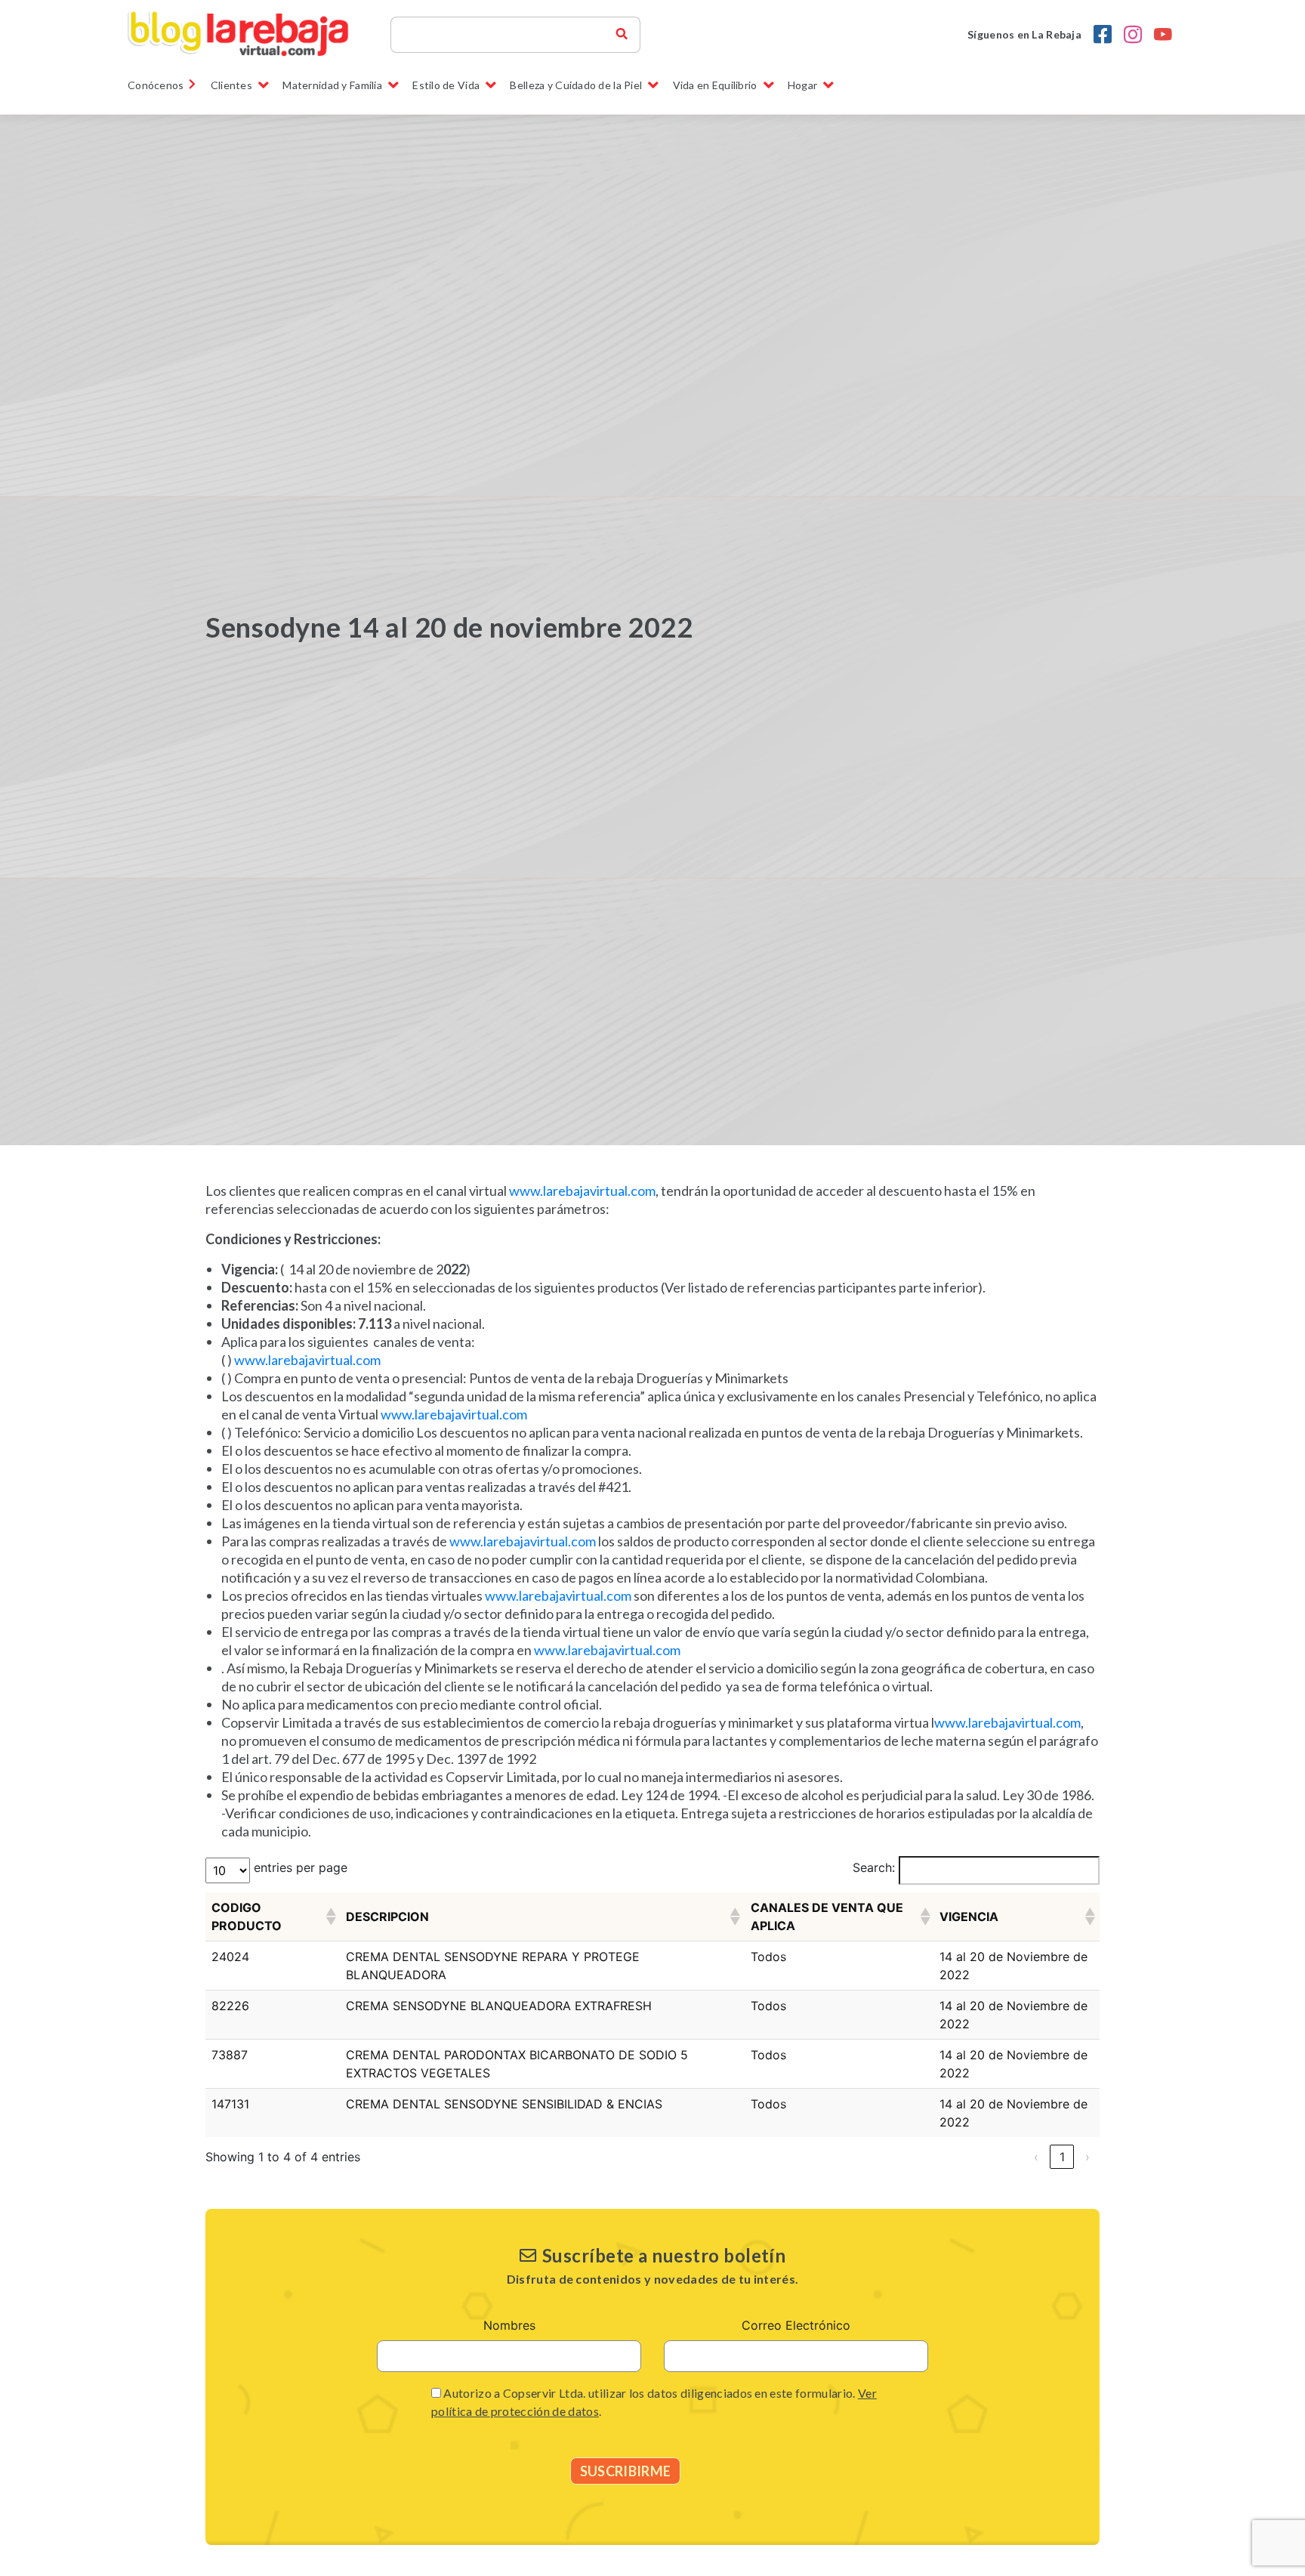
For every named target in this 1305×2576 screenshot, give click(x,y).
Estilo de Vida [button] (446, 85)
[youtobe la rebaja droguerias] (1163, 35)
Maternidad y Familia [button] (332, 85)
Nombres (509, 2325)
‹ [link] (1036, 2157)
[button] (330, 1917)
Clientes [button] (231, 85)
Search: (874, 1867)
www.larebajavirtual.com (582, 1191)
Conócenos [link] (156, 85)
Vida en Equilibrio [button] (715, 85)
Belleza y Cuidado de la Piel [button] (576, 85)
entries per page (301, 1867)
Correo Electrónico (796, 2325)
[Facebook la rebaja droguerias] (1103, 35)
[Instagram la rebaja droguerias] (1133, 35)
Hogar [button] (802, 85)
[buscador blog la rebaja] (622, 35)
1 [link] (1062, 2157)
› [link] (1087, 2157)
